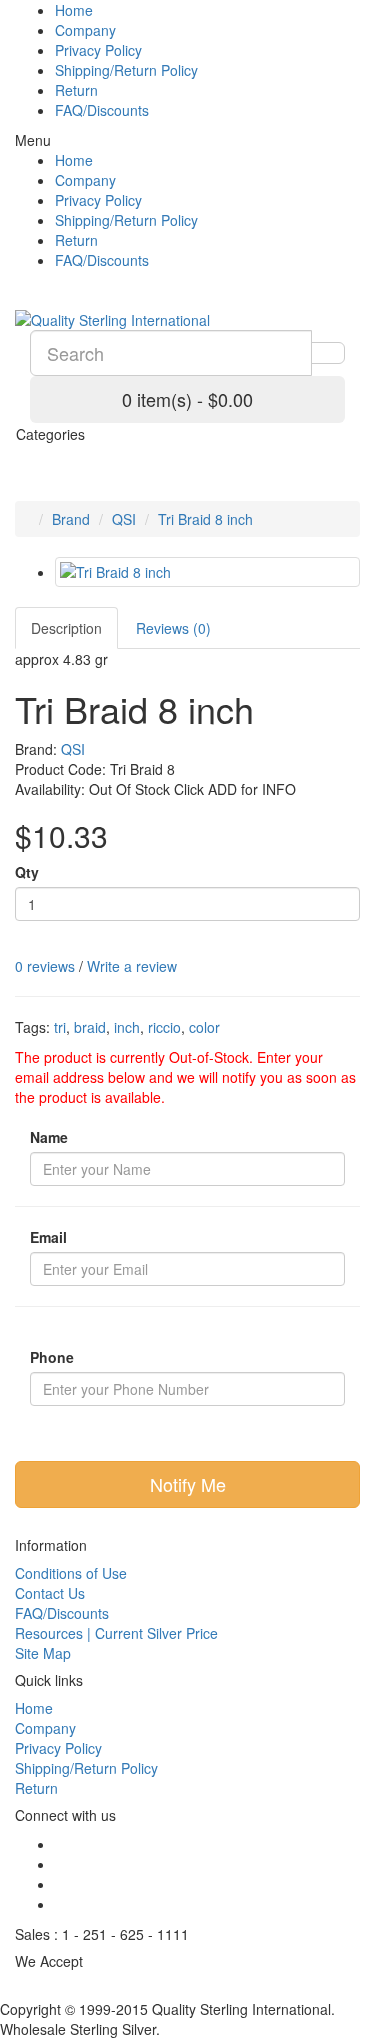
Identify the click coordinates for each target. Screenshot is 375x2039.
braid (90, 1027)
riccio (164, 1027)
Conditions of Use (71, 1573)
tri (60, 1027)
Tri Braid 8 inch (205, 519)
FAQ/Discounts (102, 110)
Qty (27, 872)
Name (49, 1137)
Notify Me (188, 1484)
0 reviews (45, 966)
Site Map (43, 1653)
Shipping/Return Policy (126, 70)
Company (85, 30)
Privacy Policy (98, 50)
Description (66, 628)
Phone (52, 1357)
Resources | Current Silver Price (116, 1633)
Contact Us (50, 1593)
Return (76, 90)
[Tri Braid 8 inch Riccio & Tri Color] (207, 572)
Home (74, 10)
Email (48, 1237)
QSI (124, 519)
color (204, 1027)
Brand (71, 519)
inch (127, 1027)
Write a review (132, 966)
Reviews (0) (173, 628)
